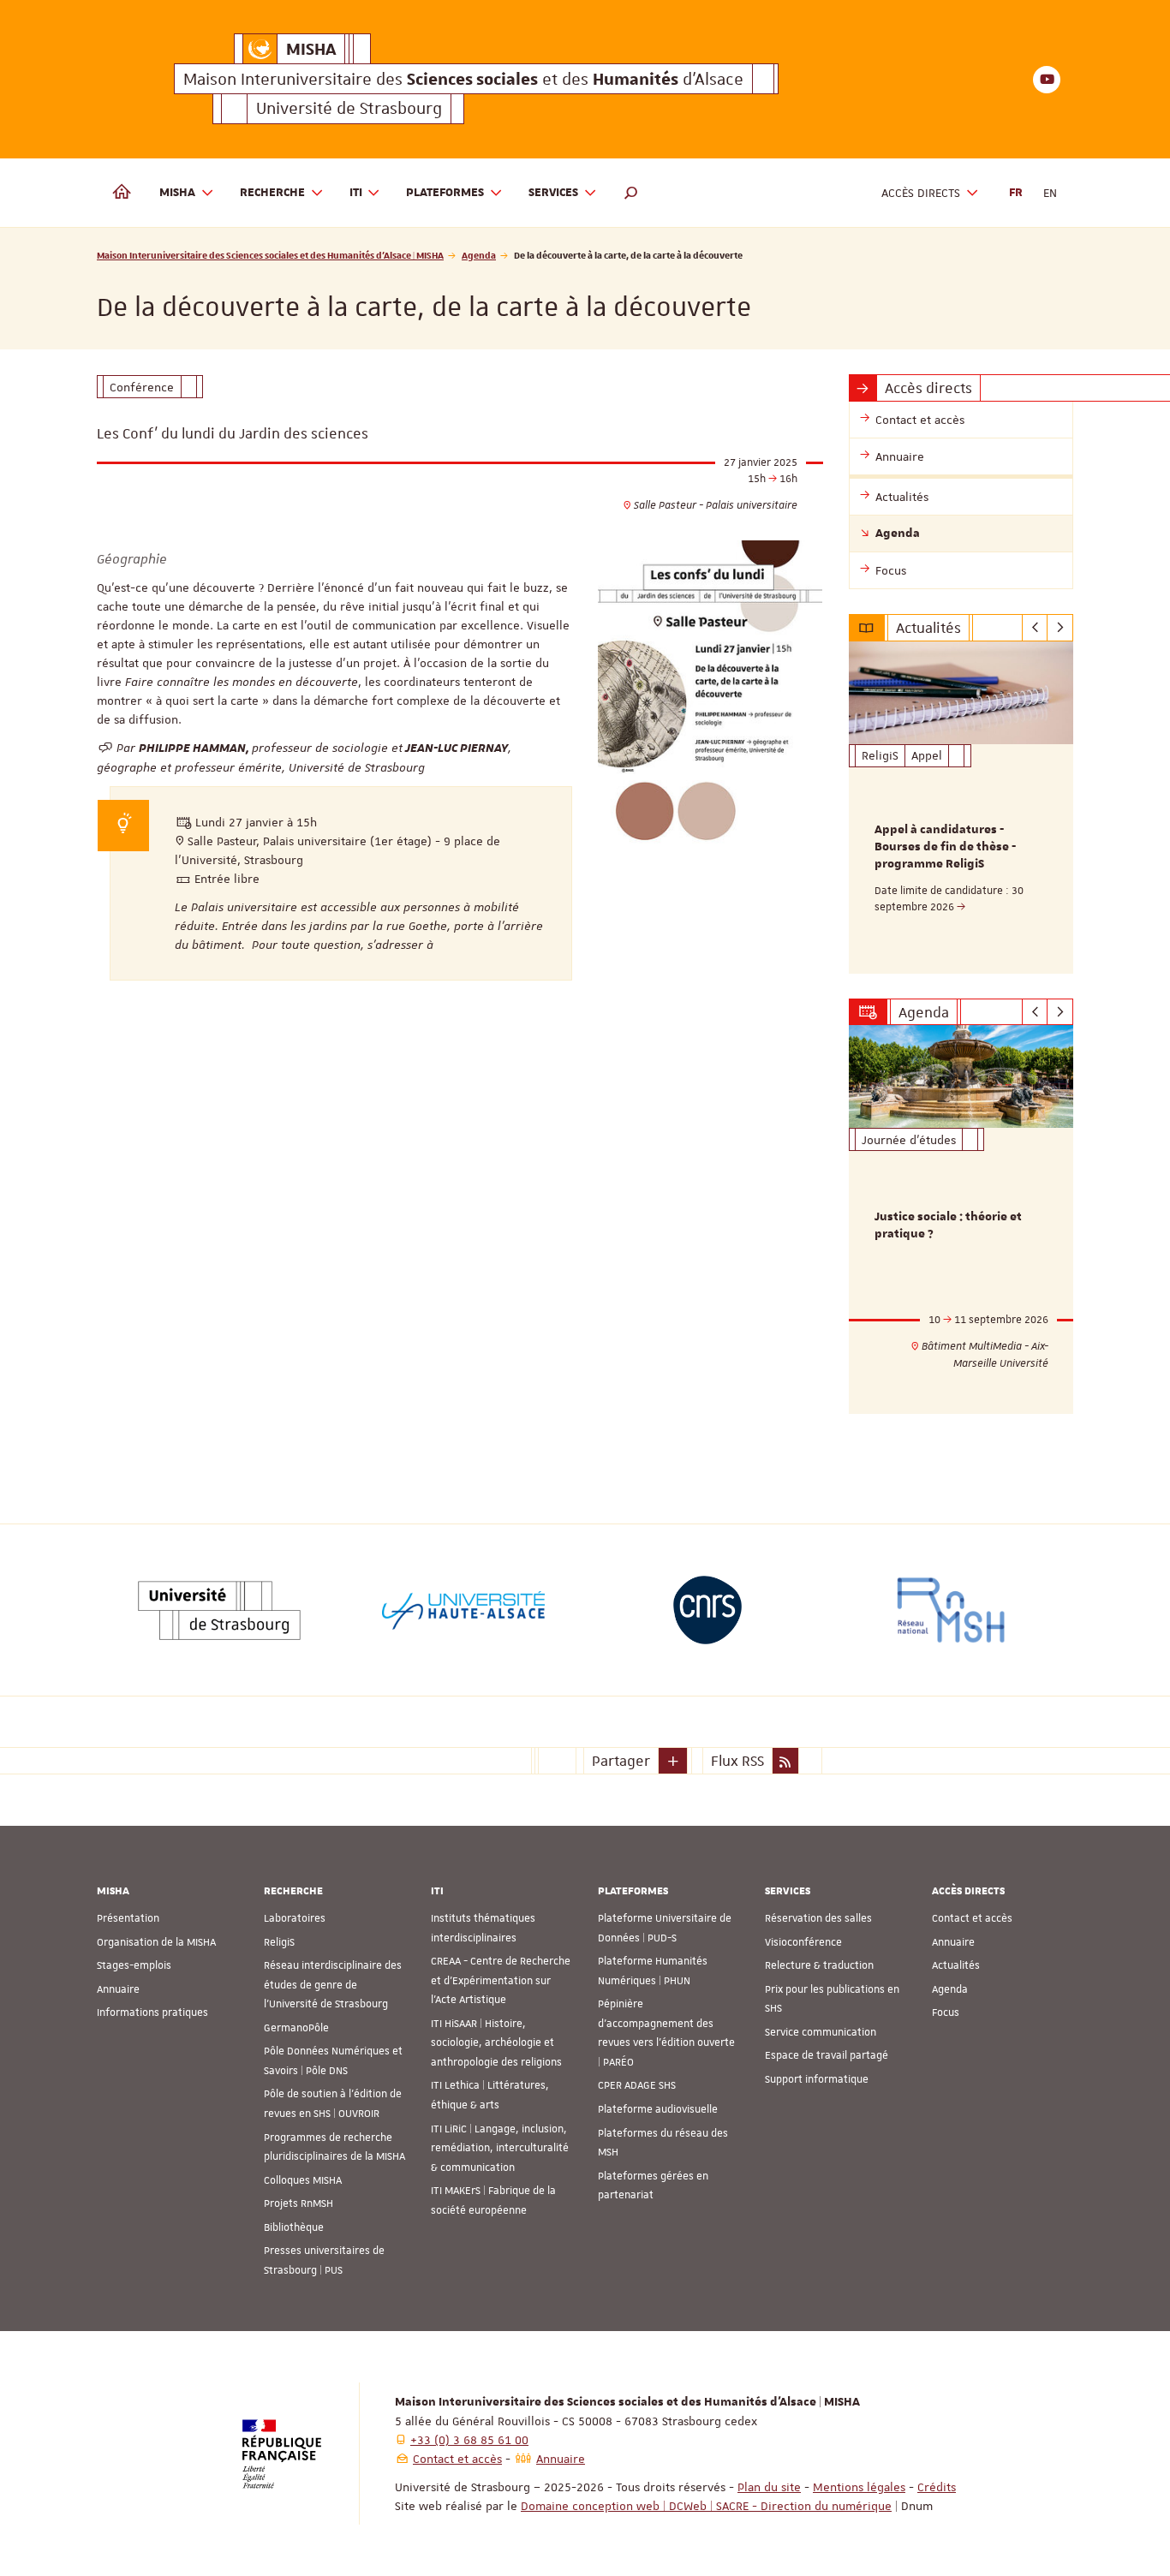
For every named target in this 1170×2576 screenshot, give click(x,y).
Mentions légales (859, 2487)
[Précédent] (1035, 628)
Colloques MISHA (303, 2180)
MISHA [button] (177, 193)
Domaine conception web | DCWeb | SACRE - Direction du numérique (706, 2506)
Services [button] (553, 193)
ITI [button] (356, 193)
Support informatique (817, 2079)
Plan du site (769, 2487)
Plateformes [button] (445, 193)
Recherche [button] (272, 193)
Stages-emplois (134, 1965)
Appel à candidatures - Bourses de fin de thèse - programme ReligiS (945, 847)
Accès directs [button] (921, 193)
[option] (961, 808)
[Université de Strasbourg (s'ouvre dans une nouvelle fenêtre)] (219, 1610)
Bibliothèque (294, 2227)
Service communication (821, 2032)
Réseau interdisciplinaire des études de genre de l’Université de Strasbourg (333, 1985)
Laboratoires (295, 1918)
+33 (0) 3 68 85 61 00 (469, 2440)
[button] (631, 193)
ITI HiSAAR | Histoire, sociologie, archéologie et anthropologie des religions (496, 2043)
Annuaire (118, 1989)
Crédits (937, 2487)
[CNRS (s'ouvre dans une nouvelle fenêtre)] (707, 1610)
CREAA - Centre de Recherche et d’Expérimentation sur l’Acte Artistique (501, 1980)
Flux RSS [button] (737, 1761)
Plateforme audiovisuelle (658, 2109)
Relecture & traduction (819, 1965)
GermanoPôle (296, 2028)
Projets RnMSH (298, 2203)
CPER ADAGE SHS (637, 2085)
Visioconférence (803, 1942)
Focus (946, 2012)
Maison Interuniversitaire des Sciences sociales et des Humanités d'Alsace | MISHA (270, 255)
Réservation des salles (818, 1918)
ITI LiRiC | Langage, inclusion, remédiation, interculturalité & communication (500, 2148)
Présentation (128, 1918)
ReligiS (279, 1942)
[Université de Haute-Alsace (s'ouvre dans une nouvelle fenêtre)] (463, 1610)
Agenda (479, 255)
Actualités (956, 1965)
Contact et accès (972, 1918)
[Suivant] (1060, 628)
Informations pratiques (152, 2012)
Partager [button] (621, 1761)
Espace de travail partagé (827, 2055)
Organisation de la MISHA (156, 1942)
